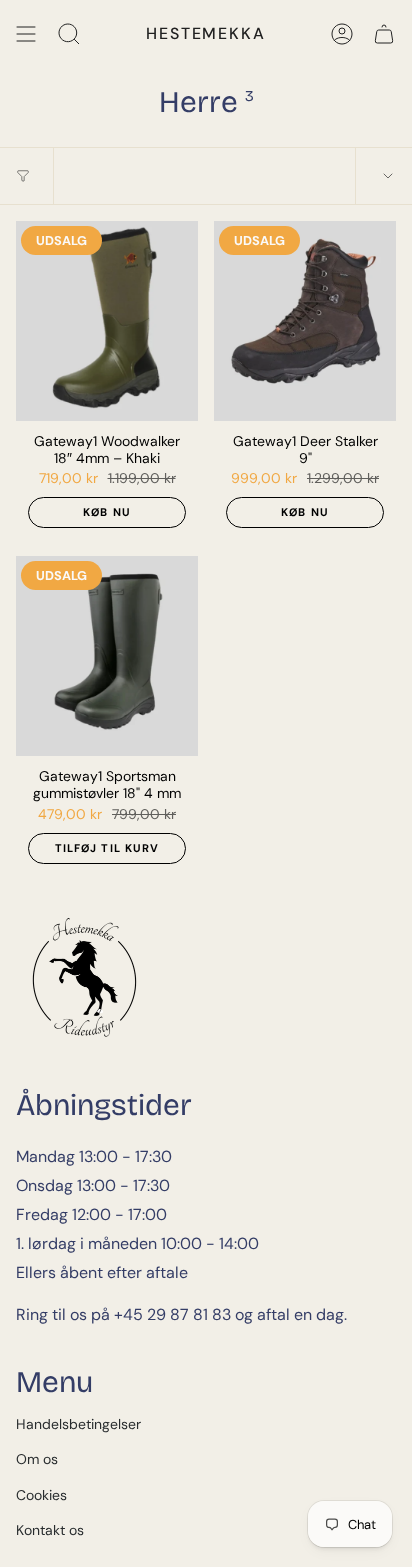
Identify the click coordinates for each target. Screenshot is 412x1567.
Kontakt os (50, 1530)
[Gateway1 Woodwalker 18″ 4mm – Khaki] (107, 321)
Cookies (41, 1495)
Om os (37, 1459)
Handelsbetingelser (78, 1424)
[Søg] (69, 34)
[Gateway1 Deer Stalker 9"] (305, 321)
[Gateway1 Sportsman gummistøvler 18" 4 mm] (107, 656)
